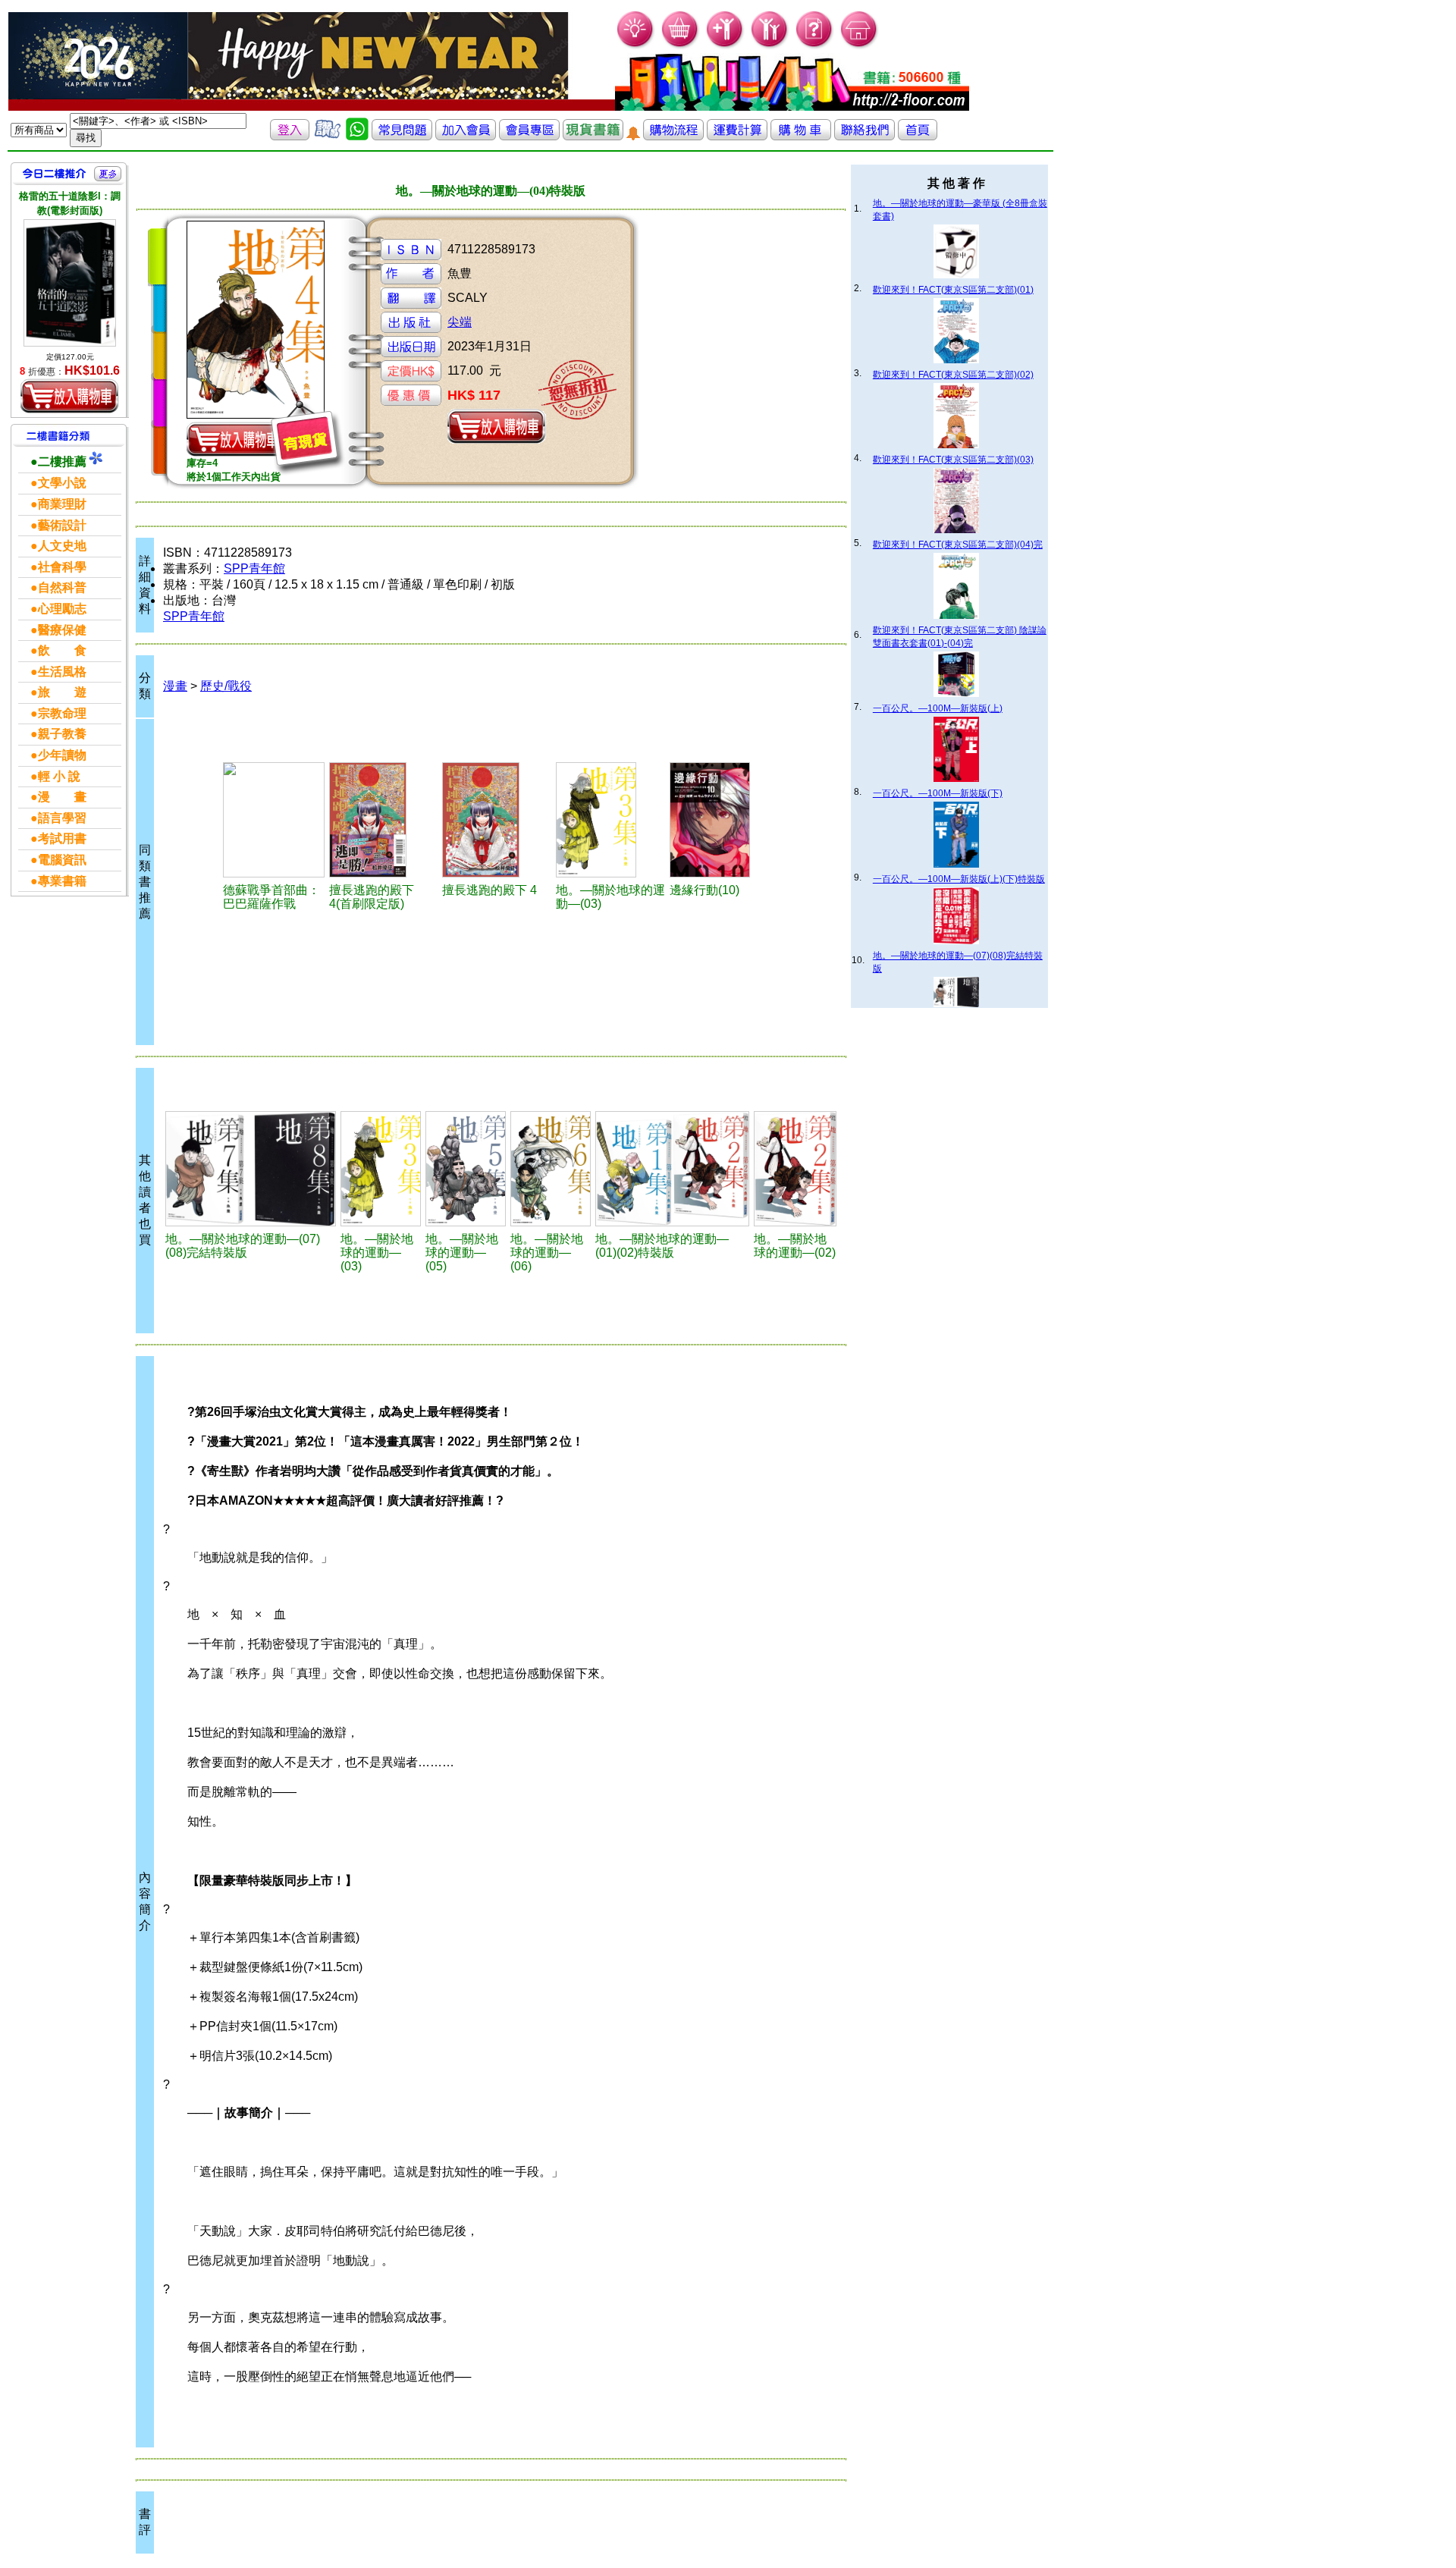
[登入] (290, 136)
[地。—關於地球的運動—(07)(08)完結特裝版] (251, 1169)
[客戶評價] (328, 136)
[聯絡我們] (864, 136)
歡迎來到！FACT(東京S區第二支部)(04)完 (958, 545)
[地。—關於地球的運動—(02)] (795, 1169)
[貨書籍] (593, 136)
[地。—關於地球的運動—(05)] (466, 1169)
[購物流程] (673, 136)
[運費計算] (737, 136)
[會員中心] (770, 46)
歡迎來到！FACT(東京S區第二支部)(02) (953, 375)
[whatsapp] (357, 136)
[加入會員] (725, 46)
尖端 (460, 322)
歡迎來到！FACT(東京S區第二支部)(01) (953, 290)
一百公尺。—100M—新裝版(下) (938, 793)
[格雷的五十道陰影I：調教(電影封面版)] (70, 283)
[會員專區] (529, 136)
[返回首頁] (918, 136)
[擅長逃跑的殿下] (384, 820)
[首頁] (860, 46)
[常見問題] (815, 46)
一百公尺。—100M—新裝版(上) (938, 708)
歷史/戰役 (226, 686)
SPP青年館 (254, 568)
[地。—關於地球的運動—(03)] (610, 820)
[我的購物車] (681, 46)
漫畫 (175, 686)
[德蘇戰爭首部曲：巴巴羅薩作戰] (274, 820)
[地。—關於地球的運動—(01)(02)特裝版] (672, 1169)
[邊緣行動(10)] (724, 820)
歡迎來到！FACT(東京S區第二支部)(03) (953, 460)
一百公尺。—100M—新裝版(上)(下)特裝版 (959, 879)
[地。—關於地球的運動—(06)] (551, 1169)
